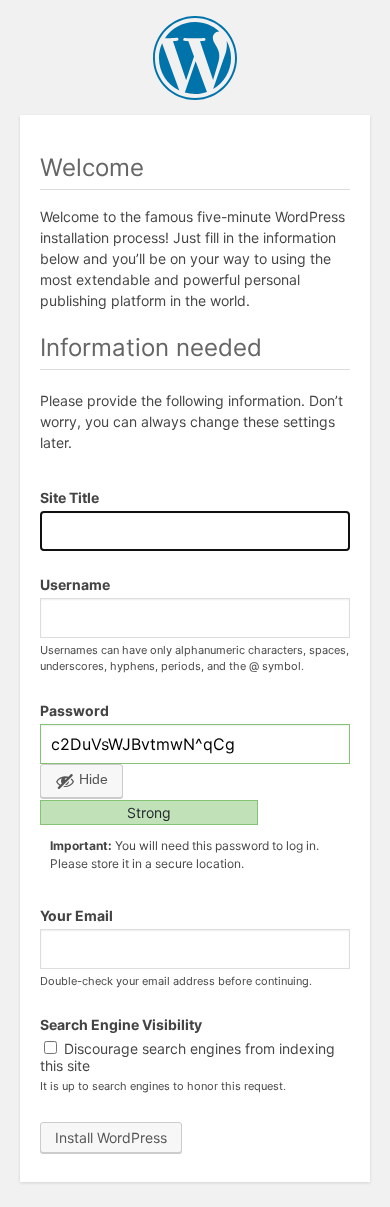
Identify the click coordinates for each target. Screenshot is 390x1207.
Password (74, 710)
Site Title (69, 497)
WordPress (195, 58)
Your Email (76, 915)
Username (75, 584)
